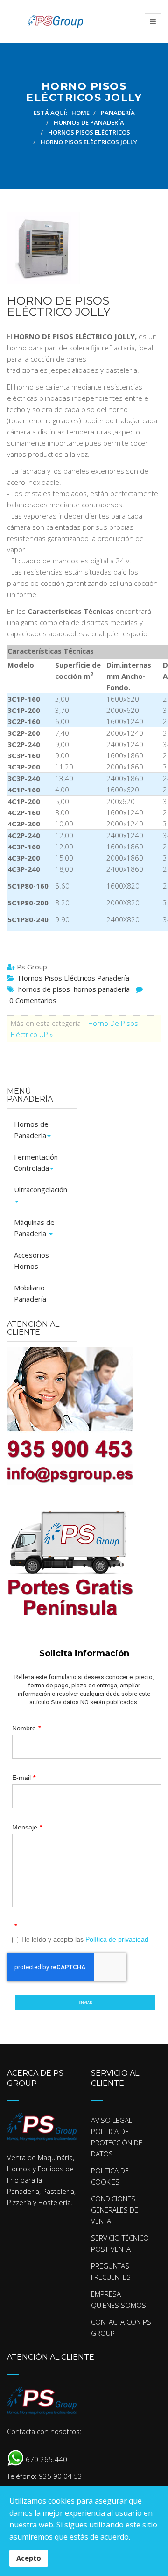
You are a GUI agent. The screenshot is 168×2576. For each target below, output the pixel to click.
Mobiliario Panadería (30, 1293)
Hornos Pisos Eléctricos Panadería (74, 978)
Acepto (29, 2558)
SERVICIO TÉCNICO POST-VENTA (120, 2243)
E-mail (24, 1778)
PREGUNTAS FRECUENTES (111, 2271)
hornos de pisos (44, 989)
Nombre (26, 1728)
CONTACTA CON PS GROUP (121, 2327)
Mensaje (27, 1827)
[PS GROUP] (45, 21)
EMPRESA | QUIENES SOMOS (119, 2299)
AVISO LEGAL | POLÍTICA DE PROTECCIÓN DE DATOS (117, 2137)
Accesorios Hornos (31, 1260)
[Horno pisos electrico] (79, 248)
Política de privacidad (117, 1939)
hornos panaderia (102, 989)
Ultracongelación (41, 1189)
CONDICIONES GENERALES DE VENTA (115, 2210)
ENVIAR (85, 2002)
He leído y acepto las (85, 1939)
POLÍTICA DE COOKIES (110, 2176)
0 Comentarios (33, 1000)
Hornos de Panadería (31, 1130)
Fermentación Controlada (36, 1162)
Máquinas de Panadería (34, 1228)
